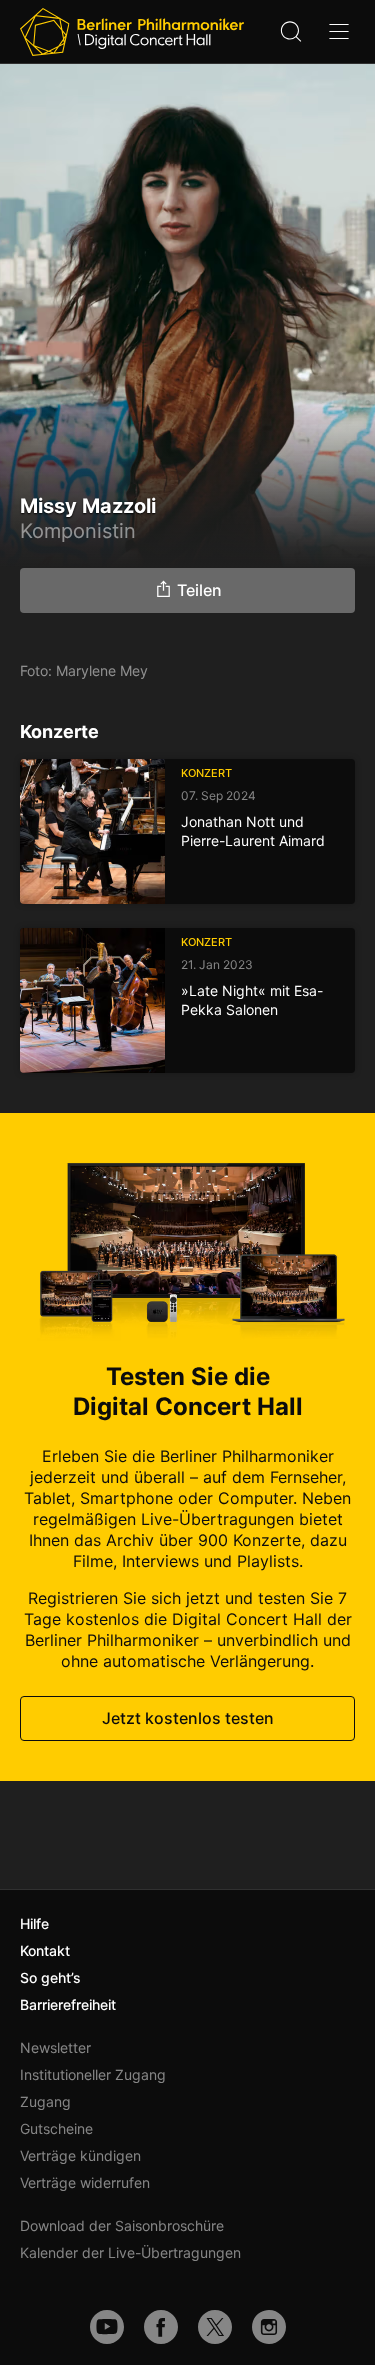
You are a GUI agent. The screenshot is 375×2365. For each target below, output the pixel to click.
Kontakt (45, 1950)
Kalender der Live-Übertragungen (130, 2252)
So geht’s (50, 1977)
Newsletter (55, 2047)
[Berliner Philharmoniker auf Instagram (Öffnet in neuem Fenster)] (269, 2327)
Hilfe (34, 1923)
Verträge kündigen (80, 2155)
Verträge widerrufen (85, 2182)
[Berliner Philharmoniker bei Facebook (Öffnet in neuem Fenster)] (161, 2327)
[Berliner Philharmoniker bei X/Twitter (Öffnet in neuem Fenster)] (215, 2327)
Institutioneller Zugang (93, 2074)
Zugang (45, 2101)
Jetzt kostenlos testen (188, 1718)
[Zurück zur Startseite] (132, 32)
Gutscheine (56, 2128)
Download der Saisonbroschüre (122, 2225)
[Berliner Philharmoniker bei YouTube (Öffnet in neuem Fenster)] (107, 2327)
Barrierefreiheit (68, 2004)
